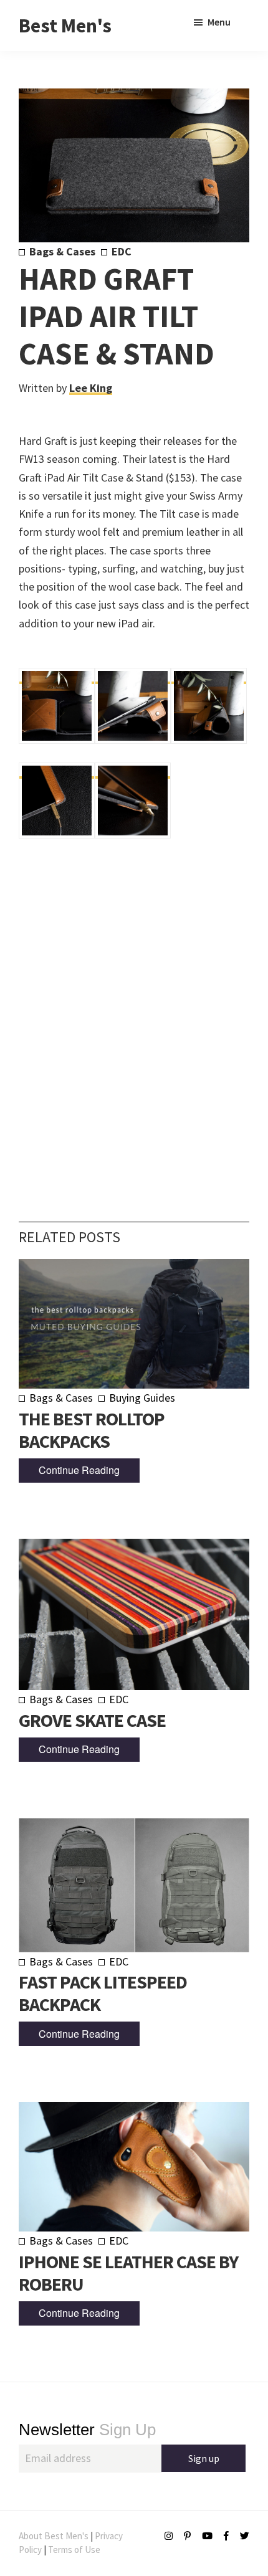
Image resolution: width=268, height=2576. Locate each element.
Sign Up (87, 2430)
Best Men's (65, 26)
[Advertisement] (134, 1013)
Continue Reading (79, 1470)
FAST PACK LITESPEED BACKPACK (103, 1993)
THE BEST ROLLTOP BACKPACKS (92, 1430)
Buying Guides (142, 1398)
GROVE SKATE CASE (92, 1720)
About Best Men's (54, 2536)
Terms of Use (74, 2550)
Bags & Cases (62, 251)
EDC (122, 251)
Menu (219, 22)
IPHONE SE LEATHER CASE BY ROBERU (128, 2273)
